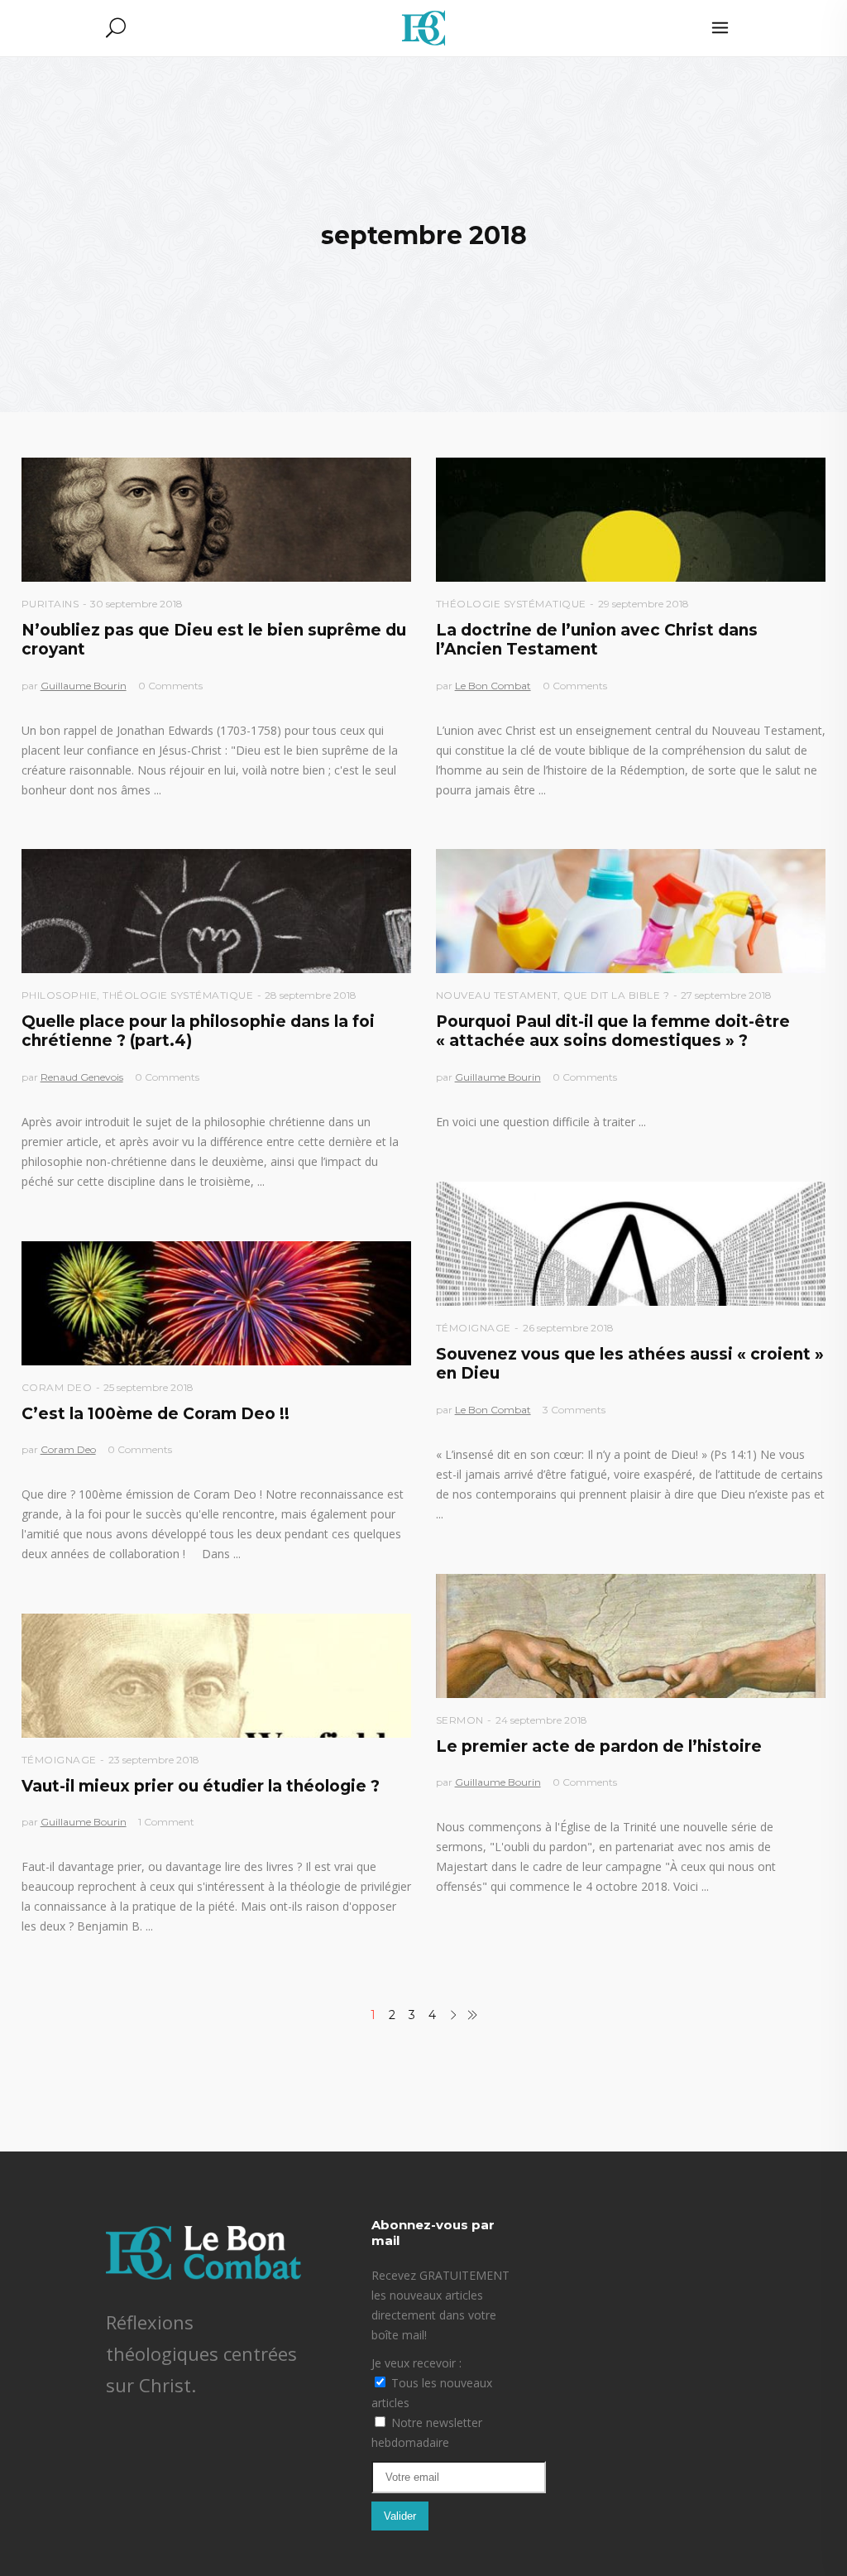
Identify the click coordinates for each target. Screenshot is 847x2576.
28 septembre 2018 (311, 995)
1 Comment (166, 1822)
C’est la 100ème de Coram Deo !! (156, 1414)
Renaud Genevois (82, 1077)
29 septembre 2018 (644, 604)
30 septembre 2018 (136, 604)
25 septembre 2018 (148, 1387)
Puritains (50, 604)
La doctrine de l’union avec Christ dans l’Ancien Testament (597, 640)
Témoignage (474, 1328)
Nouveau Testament (497, 995)
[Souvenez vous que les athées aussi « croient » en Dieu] (631, 1244)
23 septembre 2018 (154, 1760)
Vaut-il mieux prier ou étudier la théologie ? (201, 1786)
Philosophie (60, 995)
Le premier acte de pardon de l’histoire (599, 1746)
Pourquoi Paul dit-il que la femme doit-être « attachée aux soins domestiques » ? (613, 1031)
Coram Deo (57, 1387)
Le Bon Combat (493, 686)
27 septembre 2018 (726, 995)
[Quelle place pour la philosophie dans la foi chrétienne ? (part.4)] (216, 911)
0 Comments (170, 686)
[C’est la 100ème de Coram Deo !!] (216, 1303)
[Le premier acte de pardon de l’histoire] (631, 1636)
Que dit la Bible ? (616, 995)
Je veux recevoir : (416, 2363)
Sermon (460, 1720)
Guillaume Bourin (84, 686)
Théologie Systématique (511, 604)
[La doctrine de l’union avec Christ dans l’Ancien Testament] (631, 520)
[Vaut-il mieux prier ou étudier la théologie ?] (216, 1676)
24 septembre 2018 (541, 1720)
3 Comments (574, 1410)
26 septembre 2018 (568, 1328)
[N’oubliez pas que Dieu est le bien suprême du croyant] (216, 520)
